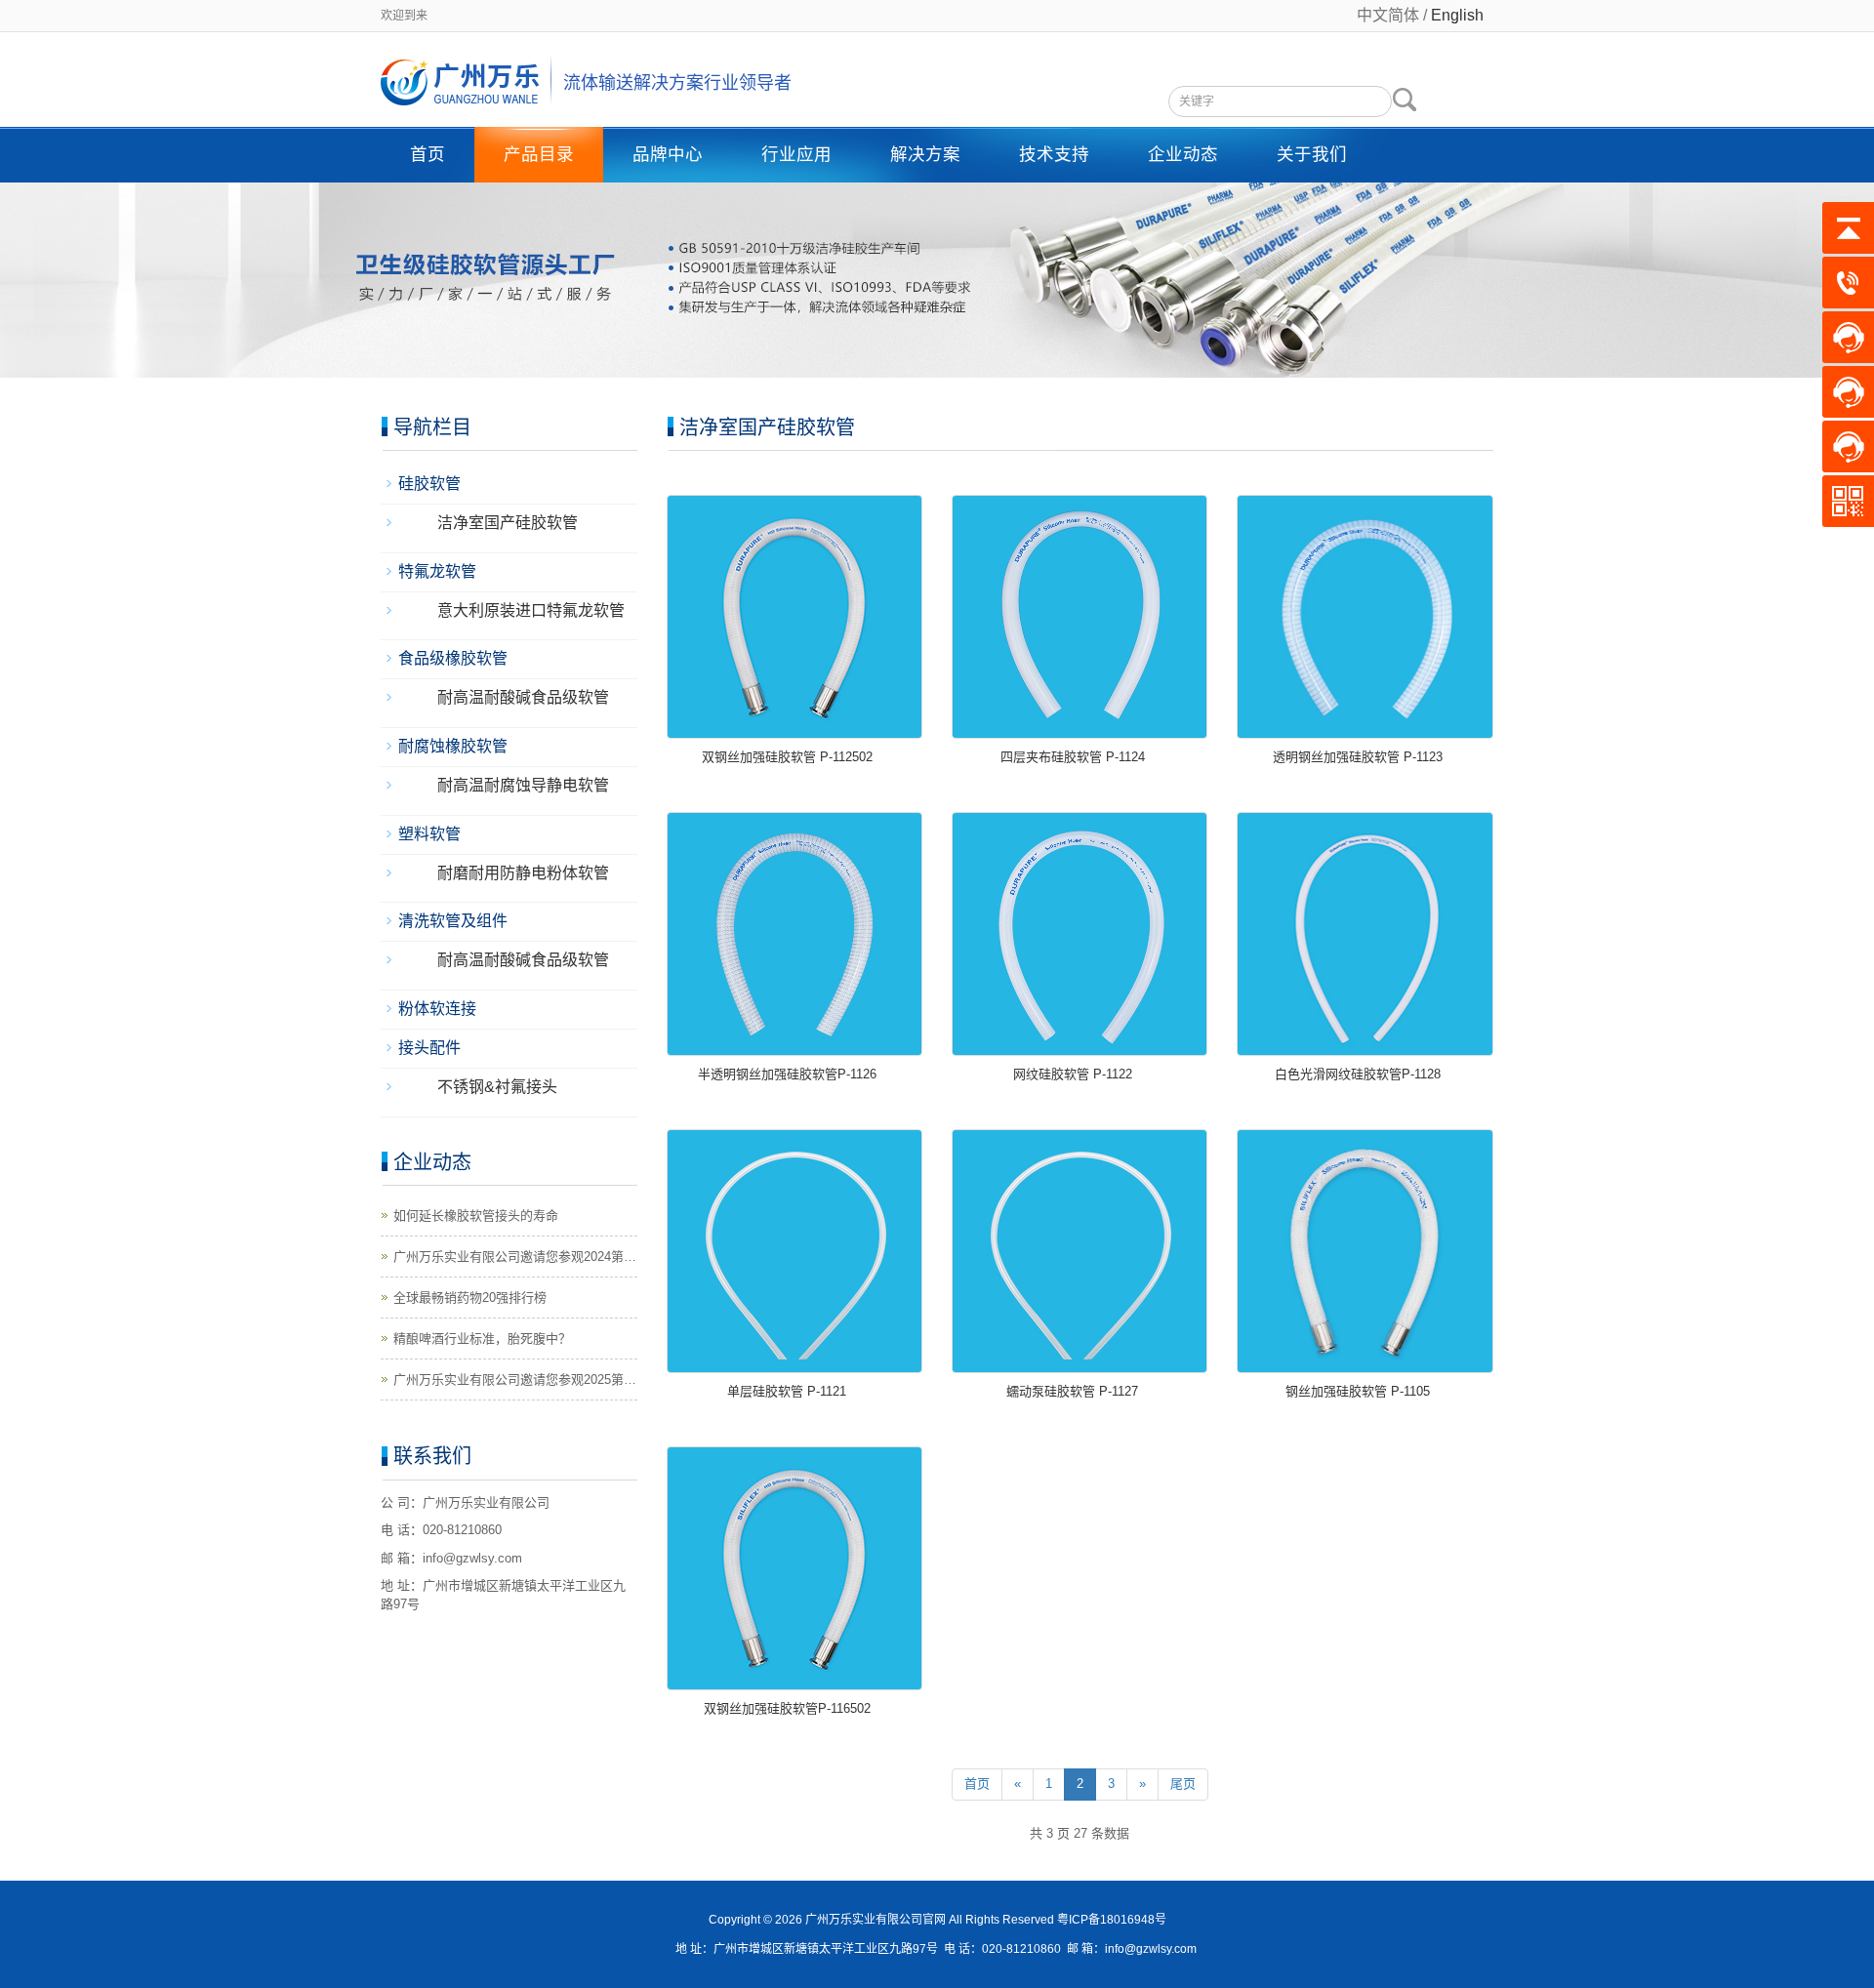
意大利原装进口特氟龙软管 (531, 610)
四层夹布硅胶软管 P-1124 (1073, 757)
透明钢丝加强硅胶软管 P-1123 (1358, 757)
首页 (428, 154)
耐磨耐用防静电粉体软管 (523, 873)
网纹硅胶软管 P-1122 (1073, 1074)
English (1457, 15)
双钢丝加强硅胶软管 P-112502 (787, 757)
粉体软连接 (437, 1009)
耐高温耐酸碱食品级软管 (523, 697)
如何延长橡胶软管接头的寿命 (476, 1216)
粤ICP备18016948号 (1112, 1920)
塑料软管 (429, 834)
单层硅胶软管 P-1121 (787, 1391)
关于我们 (1312, 154)
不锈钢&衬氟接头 (497, 1087)
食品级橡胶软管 (453, 658)
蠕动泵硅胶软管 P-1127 (1072, 1391)
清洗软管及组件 (453, 921)
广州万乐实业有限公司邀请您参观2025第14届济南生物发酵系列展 (509, 1381)
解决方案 (925, 154)
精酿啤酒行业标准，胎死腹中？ (482, 1339)
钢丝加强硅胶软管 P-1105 (1358, 1391)
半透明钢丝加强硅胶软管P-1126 (787, 1074)
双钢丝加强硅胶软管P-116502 (787, 1708)
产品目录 (539, 154)
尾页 (1183, 1784)
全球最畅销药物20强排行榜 (470, 1298)
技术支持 (1054, 154)
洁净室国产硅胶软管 (508, 523)
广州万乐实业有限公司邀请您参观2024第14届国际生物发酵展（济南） (509, 1258)
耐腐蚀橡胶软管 (453, 746)
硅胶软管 (429, 484)
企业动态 (1183, 154)
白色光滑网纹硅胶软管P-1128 (1358, 1074)
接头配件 (429, 1048)
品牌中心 (668, 154)
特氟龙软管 (437, 571)
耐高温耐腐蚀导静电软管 (523, 785)
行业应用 (796, 154)
